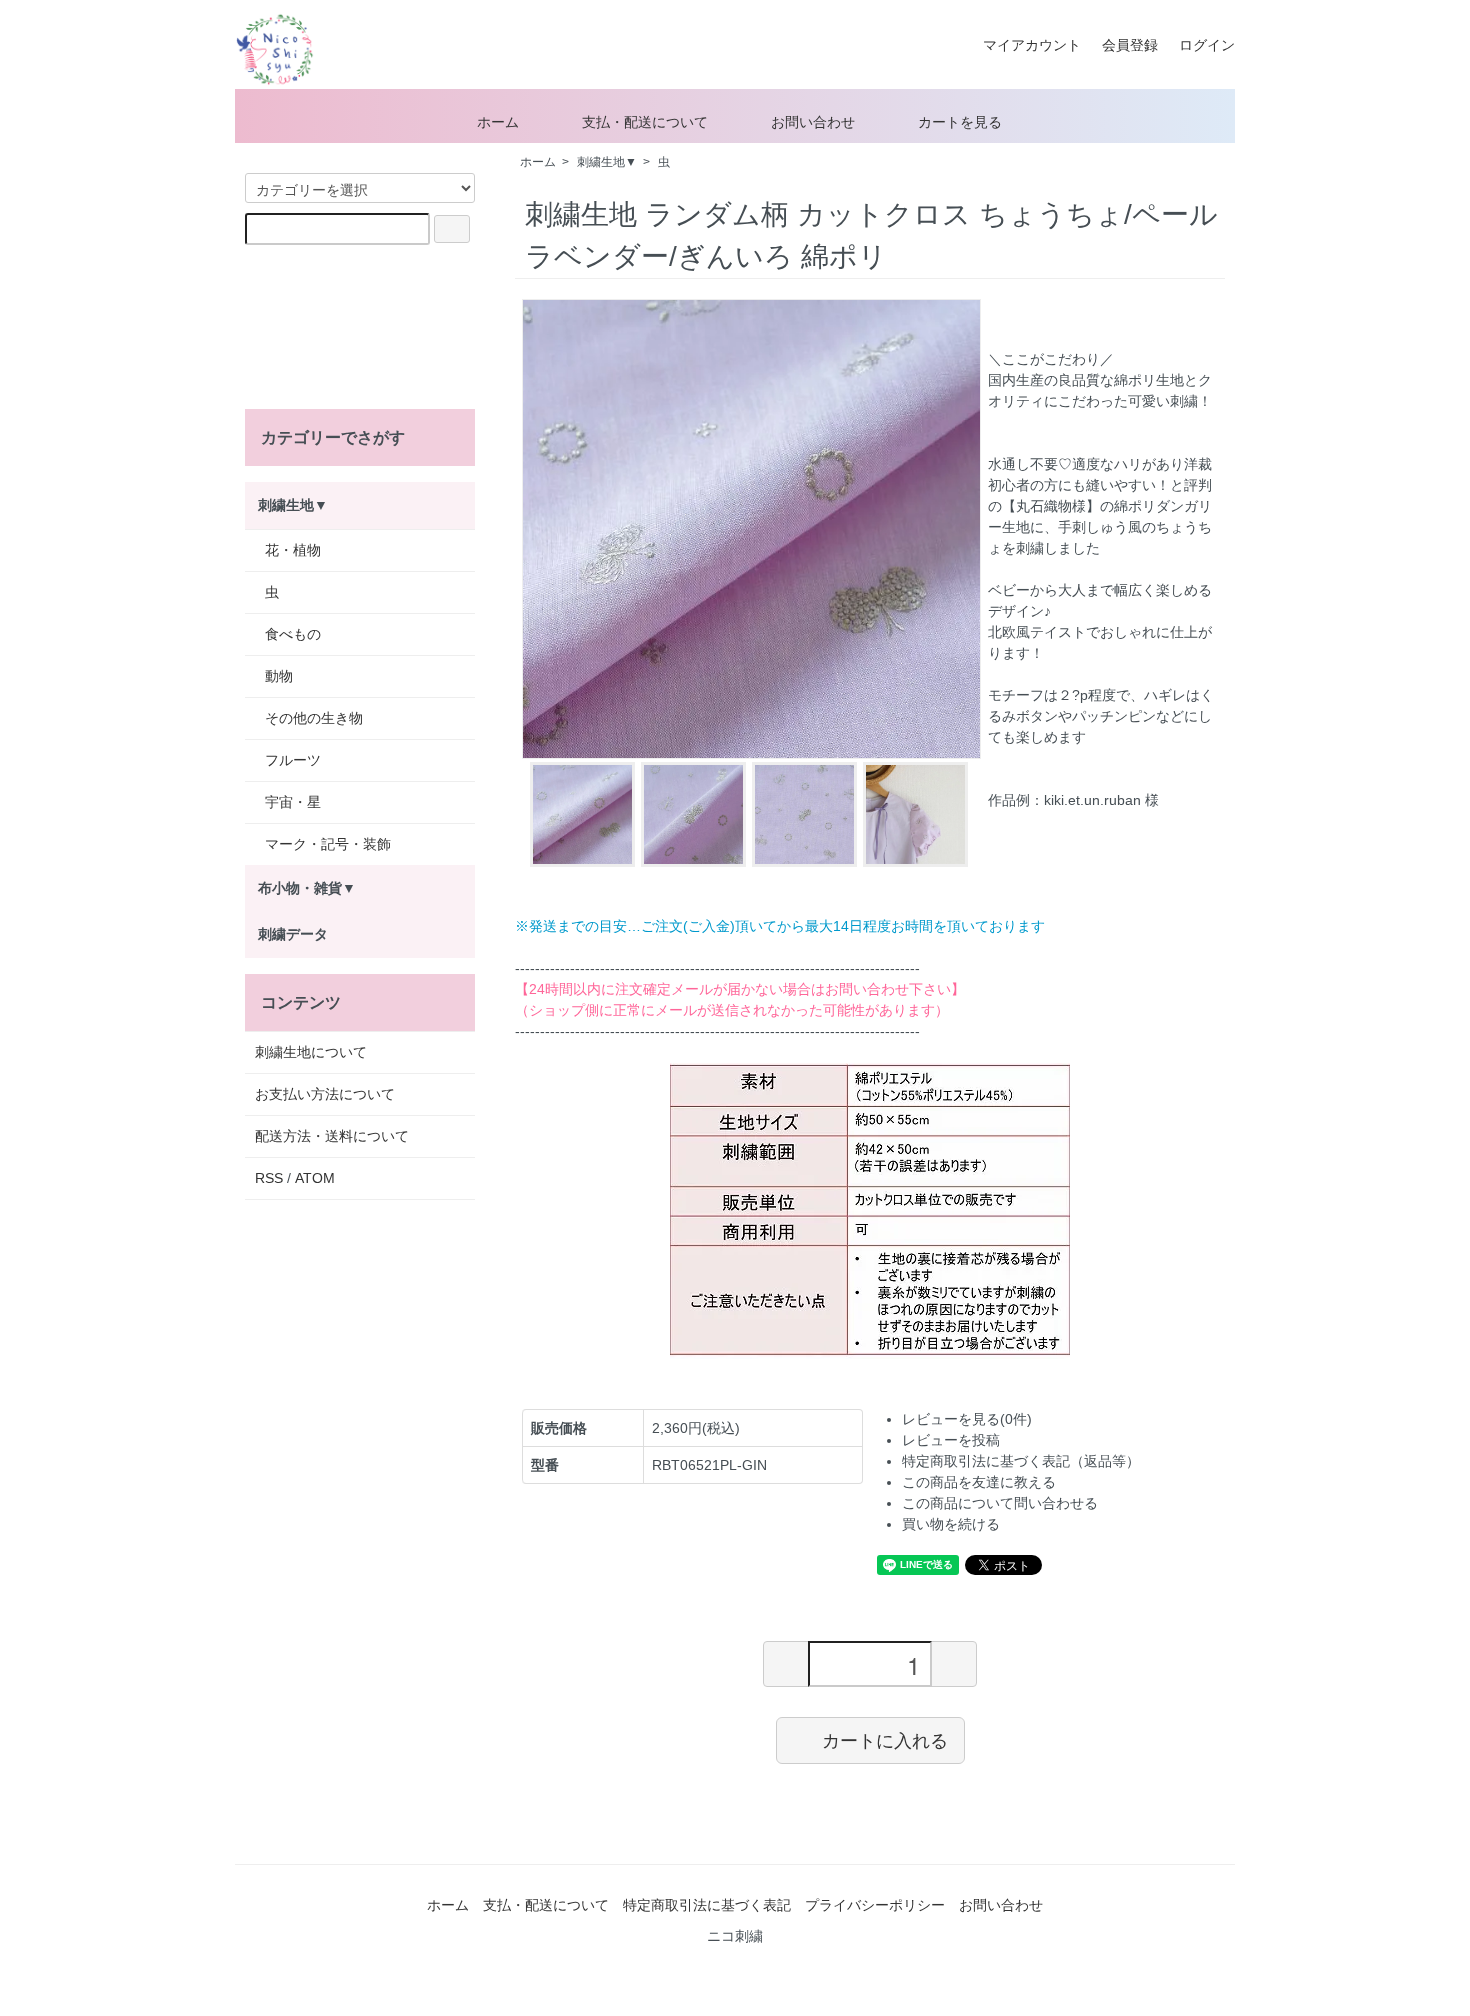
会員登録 (1130, 45)
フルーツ (293, 760)
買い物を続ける (951, 1524)
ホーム (498, 122)
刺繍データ (293, 934)
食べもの (293, 634)
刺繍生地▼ (607, 162)
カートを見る (960, 122)
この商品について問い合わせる (1000, 1503)
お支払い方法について (325, 1094)
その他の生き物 (314, 718)
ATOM (315, 1178)
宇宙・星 (293, 802)
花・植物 (293, 550)
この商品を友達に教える (979, 1482)
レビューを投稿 (951, 1440)
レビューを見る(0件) (967, 1419)
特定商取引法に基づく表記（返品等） (1021, 1461)
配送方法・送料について (332, 1136)
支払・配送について (645, 122)
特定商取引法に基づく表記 (707, 1905)
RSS (269, 1178)
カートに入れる (885, 1740)
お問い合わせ (813, 122)
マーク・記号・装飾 (328, 844)
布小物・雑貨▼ (307, 888)
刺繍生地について (311, 1052)
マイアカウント (1046, 45)
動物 (279, 676)
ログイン (1207, 45)
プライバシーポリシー (875, 1905)
